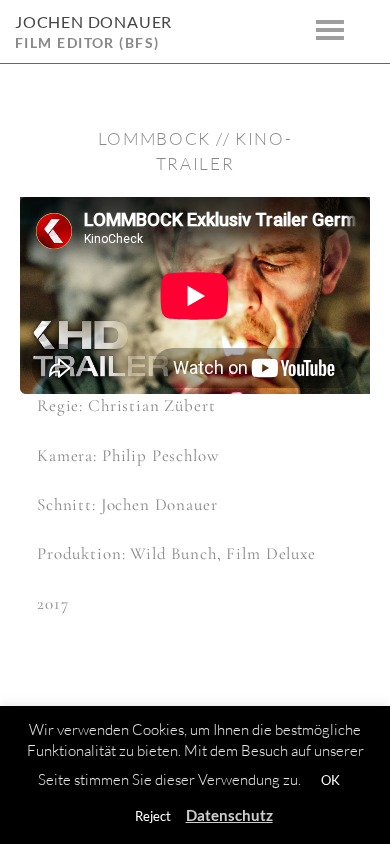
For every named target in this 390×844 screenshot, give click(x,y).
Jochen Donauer (93, 21)
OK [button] (330, 780)
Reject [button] (153, 816)
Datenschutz (229, 815)
